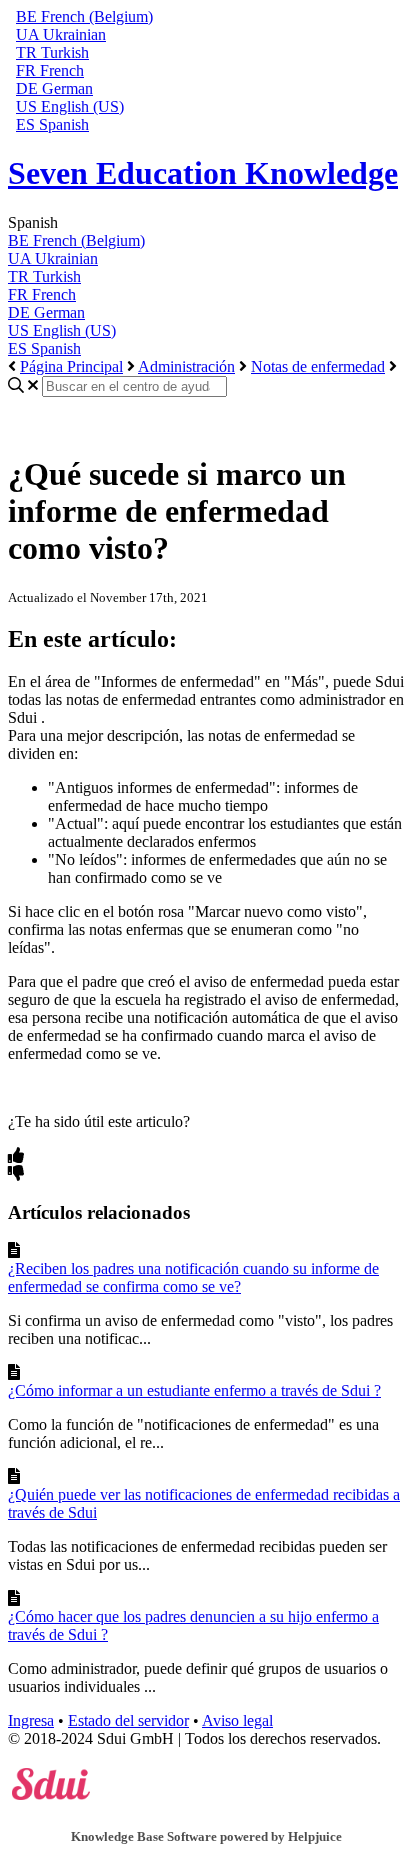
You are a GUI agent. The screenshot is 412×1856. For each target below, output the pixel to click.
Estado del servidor (128, 1720)
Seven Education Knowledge (203, 173)
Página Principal (71, 366)
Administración (186, 366)
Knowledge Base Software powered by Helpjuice (206, 1836)
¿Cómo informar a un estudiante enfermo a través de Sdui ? (194, 1390)
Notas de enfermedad (318, 366)
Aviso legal (237, 1720)
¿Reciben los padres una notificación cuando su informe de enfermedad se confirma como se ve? (193, 1277)
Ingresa (31, 1720)
